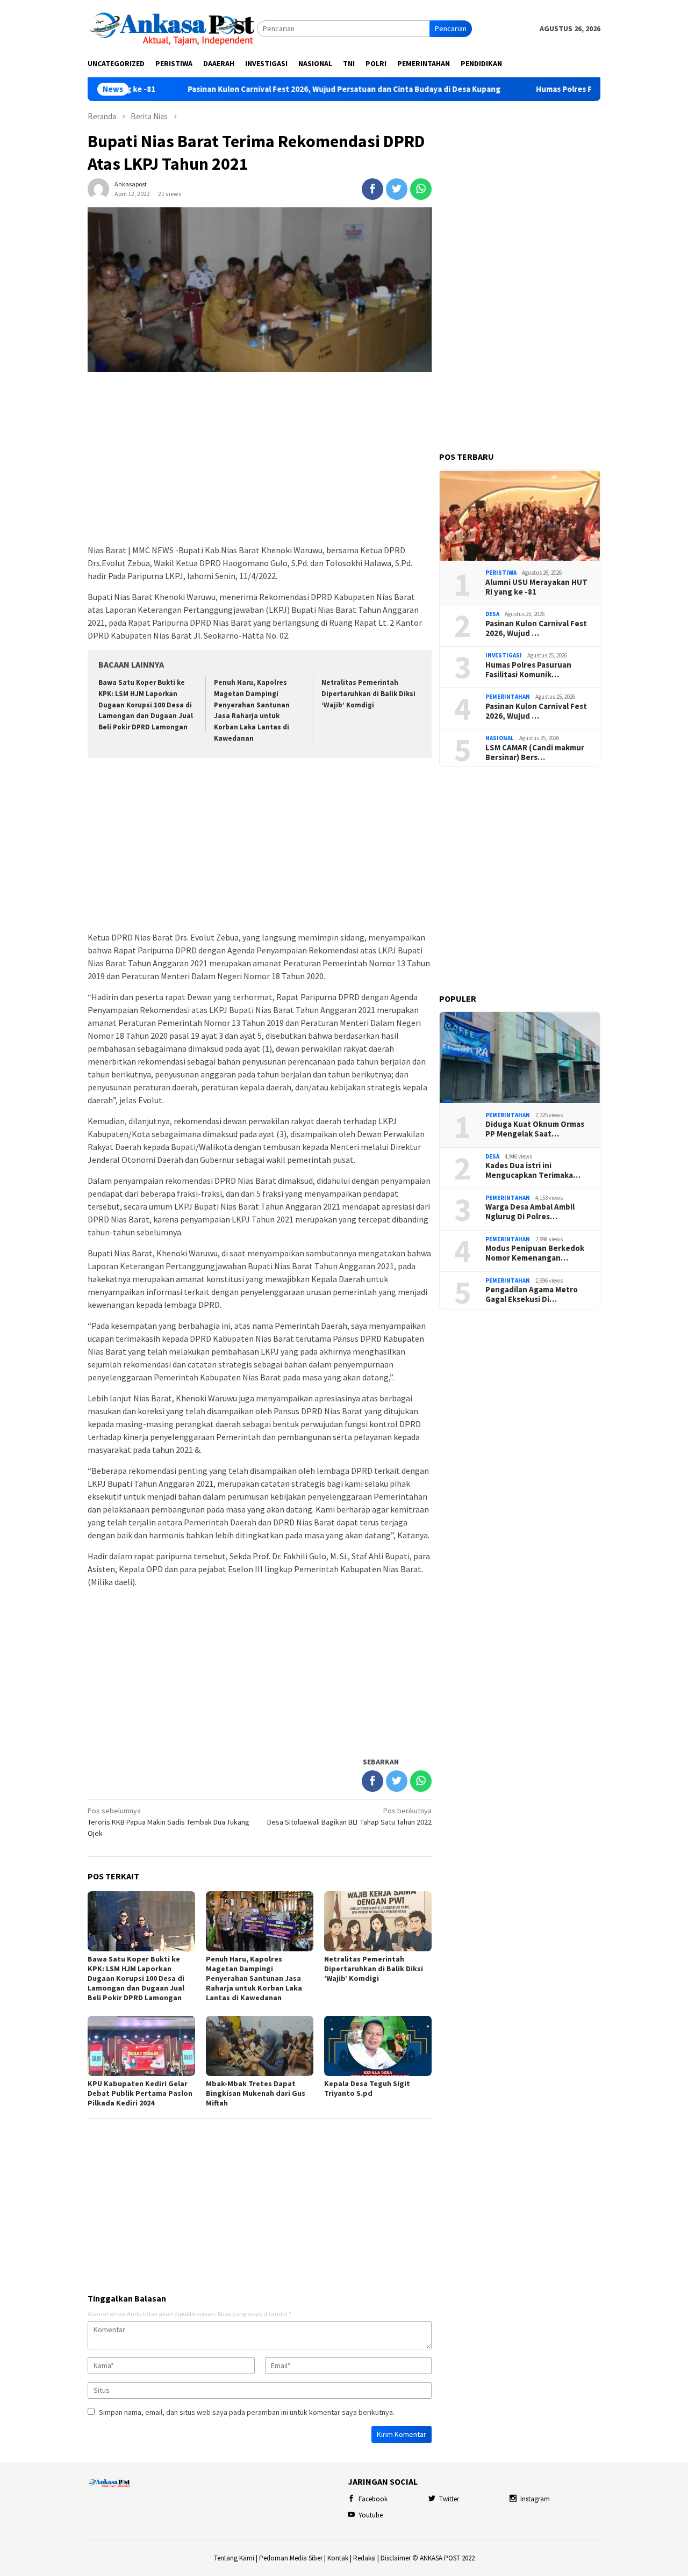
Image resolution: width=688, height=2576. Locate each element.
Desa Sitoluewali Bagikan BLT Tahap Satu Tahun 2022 (349, 1816)
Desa (492, 614)
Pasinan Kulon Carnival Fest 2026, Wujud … (536, 628)
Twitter (449, 2499)
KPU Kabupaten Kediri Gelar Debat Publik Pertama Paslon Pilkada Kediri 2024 (140, 2093)
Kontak (338, 2558)
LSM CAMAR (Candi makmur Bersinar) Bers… (535, 752)
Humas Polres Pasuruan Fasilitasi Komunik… (528, 670)
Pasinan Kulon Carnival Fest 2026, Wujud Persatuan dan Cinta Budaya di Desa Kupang (300, 89)
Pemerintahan (508, 697)
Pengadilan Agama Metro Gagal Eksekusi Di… (532, 1294)
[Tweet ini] (397, 189)
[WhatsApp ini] (421, 189)
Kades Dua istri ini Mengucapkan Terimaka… (533, 1170)
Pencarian (451, 28)
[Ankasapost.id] (172, 28)
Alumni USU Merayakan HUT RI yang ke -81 (536, 587)
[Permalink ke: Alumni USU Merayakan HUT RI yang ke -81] (520, 515)
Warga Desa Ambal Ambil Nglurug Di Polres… (530, 1212)
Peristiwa (501, 573)
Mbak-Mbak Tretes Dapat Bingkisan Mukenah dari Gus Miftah (256, 2093)
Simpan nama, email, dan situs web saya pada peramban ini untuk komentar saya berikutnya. (247, 2412)
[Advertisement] (260, 459)
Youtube (371, 2515)
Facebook (373, 2499)
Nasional (500, 738)
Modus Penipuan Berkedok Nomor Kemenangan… (535, 1253)
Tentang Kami (234, 2558)
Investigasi (504, 655)
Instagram (535, 2499)
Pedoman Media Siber (291, 2558)
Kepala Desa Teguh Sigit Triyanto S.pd (367, 2088)
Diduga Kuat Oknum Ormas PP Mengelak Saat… (535, 1129)
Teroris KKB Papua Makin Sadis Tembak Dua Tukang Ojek (169, 1822)
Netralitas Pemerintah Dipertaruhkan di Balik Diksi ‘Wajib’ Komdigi (368, 694)
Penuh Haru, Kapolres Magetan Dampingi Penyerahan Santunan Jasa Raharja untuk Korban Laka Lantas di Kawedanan (254, 1978)
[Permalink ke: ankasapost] (98, 188)
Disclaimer (396, 2558)
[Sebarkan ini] (372, 189)
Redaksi (364, 2558)
